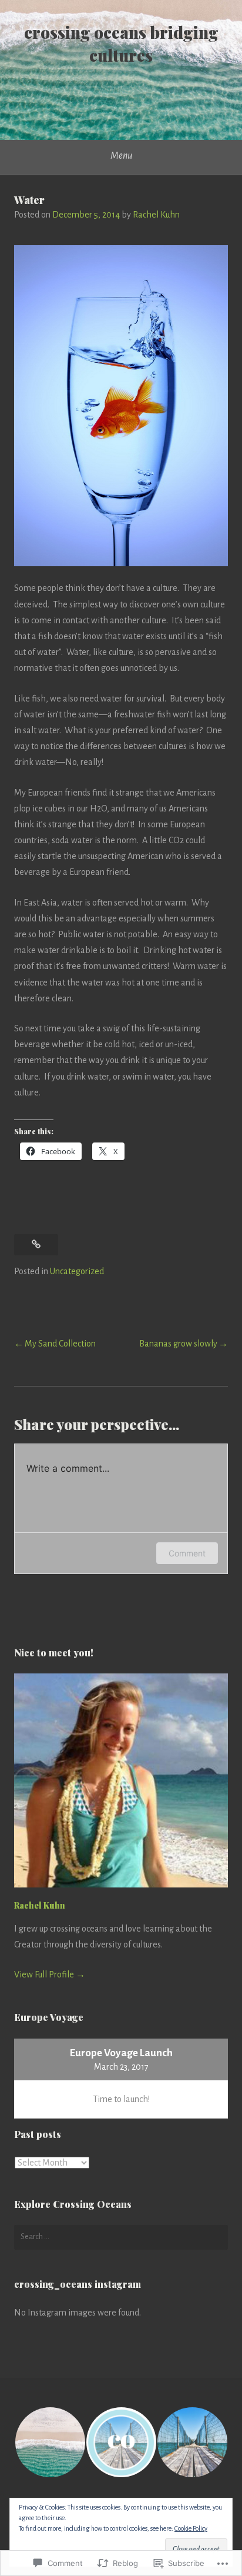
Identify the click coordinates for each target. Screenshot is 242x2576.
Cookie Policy (191, 2528)
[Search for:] (121, 2237)
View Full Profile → (50, 1974)
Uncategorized (77, 1271)
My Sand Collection (60, 1344)
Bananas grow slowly (178, 1344)
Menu (121, 156)
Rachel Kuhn (156, 215)
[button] (50, 2442)
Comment (187, 1553)
